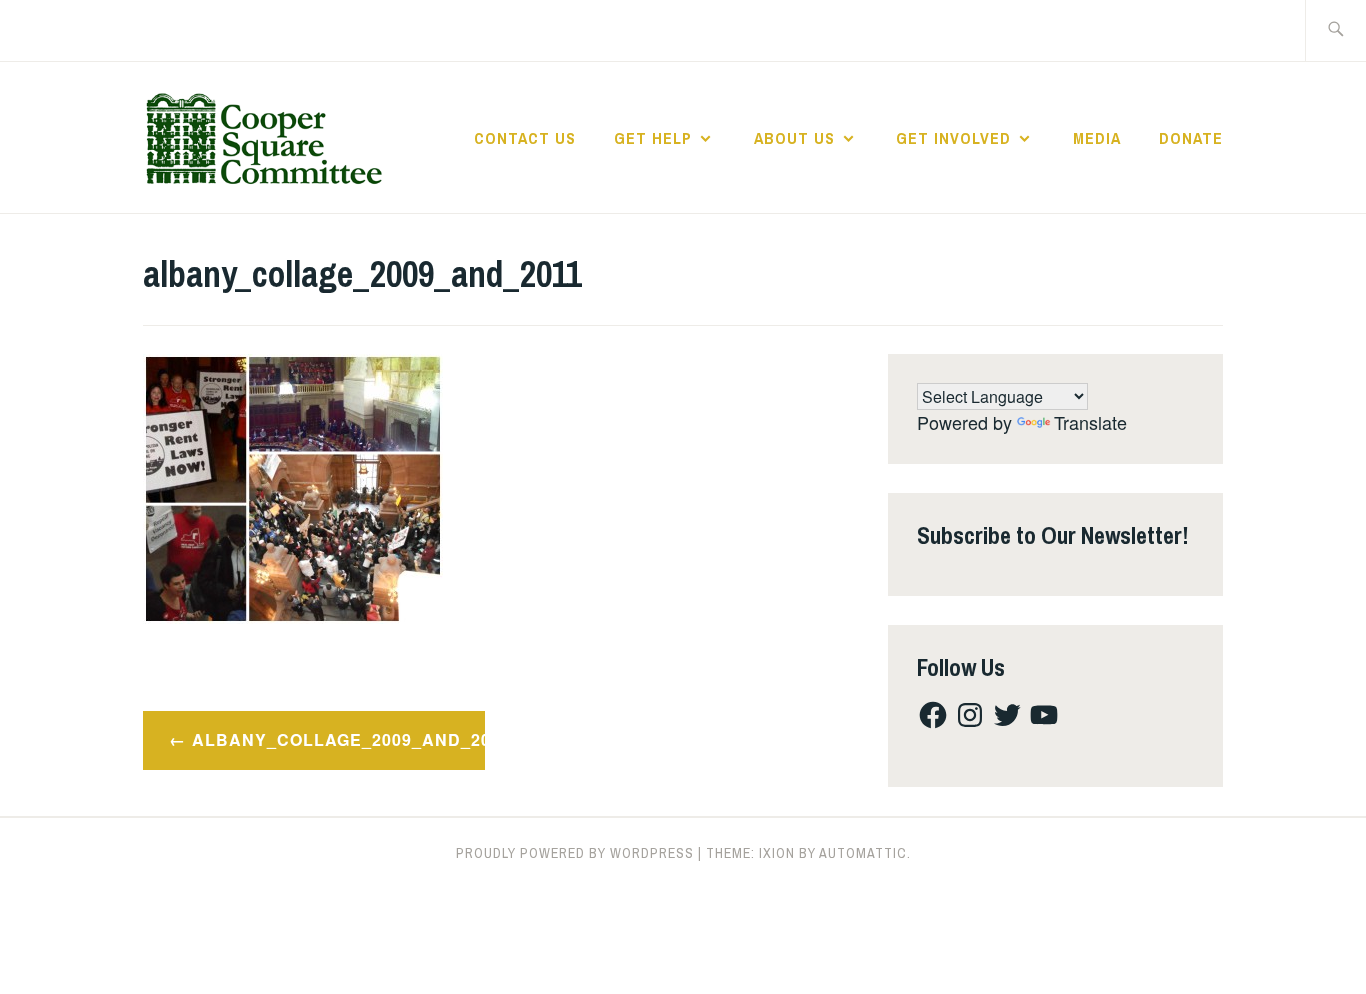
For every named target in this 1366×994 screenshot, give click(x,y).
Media (1097, 138)
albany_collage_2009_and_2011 (338, 739)
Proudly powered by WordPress (575, 853)
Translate (1090, 422)
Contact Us (525, 138)
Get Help (653, 138)
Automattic (863, 853)
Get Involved (953, 138)
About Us (794, 138)
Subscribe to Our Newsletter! (1053, 535)
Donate (1191, 138)
